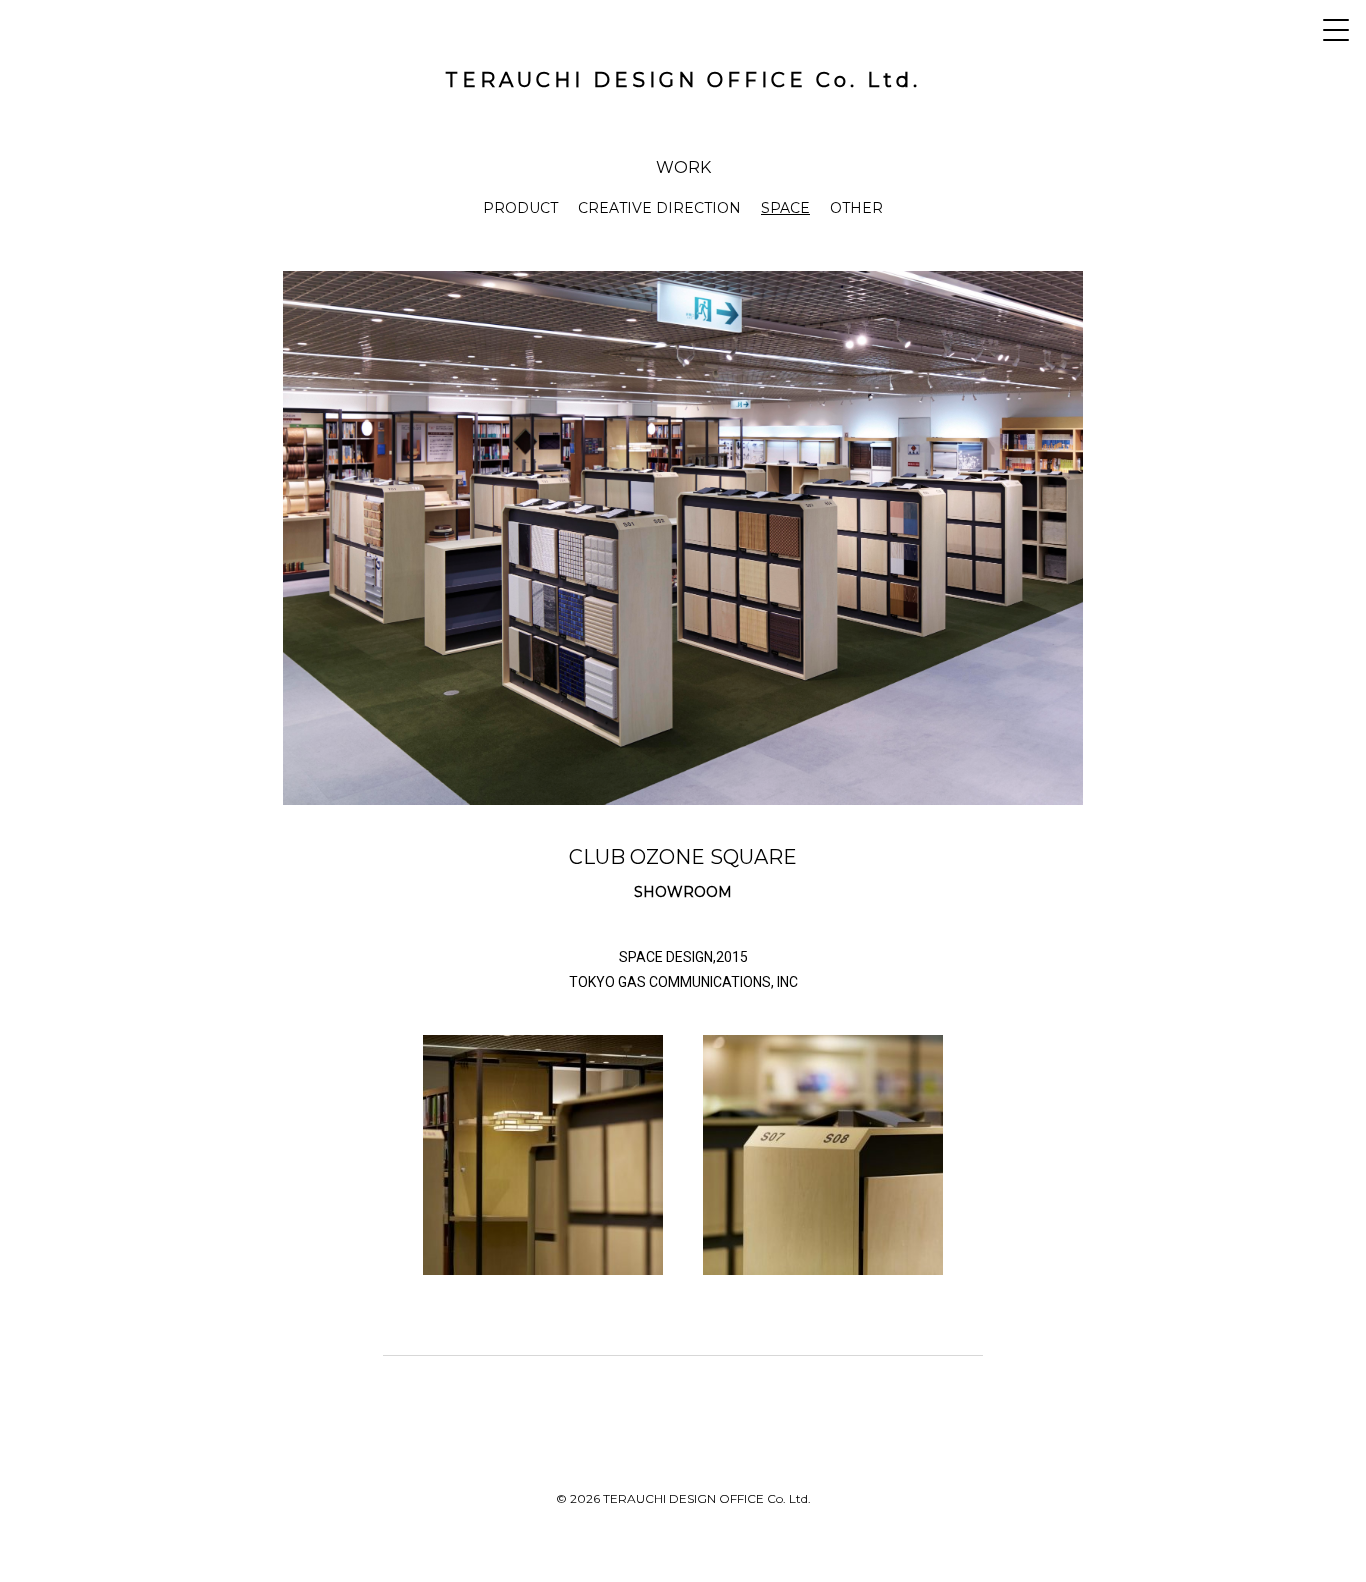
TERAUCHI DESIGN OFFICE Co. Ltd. (683, 80)
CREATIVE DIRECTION (659, 208)
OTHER (856, 208)
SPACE (785, 208)
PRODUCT (520, 208)
